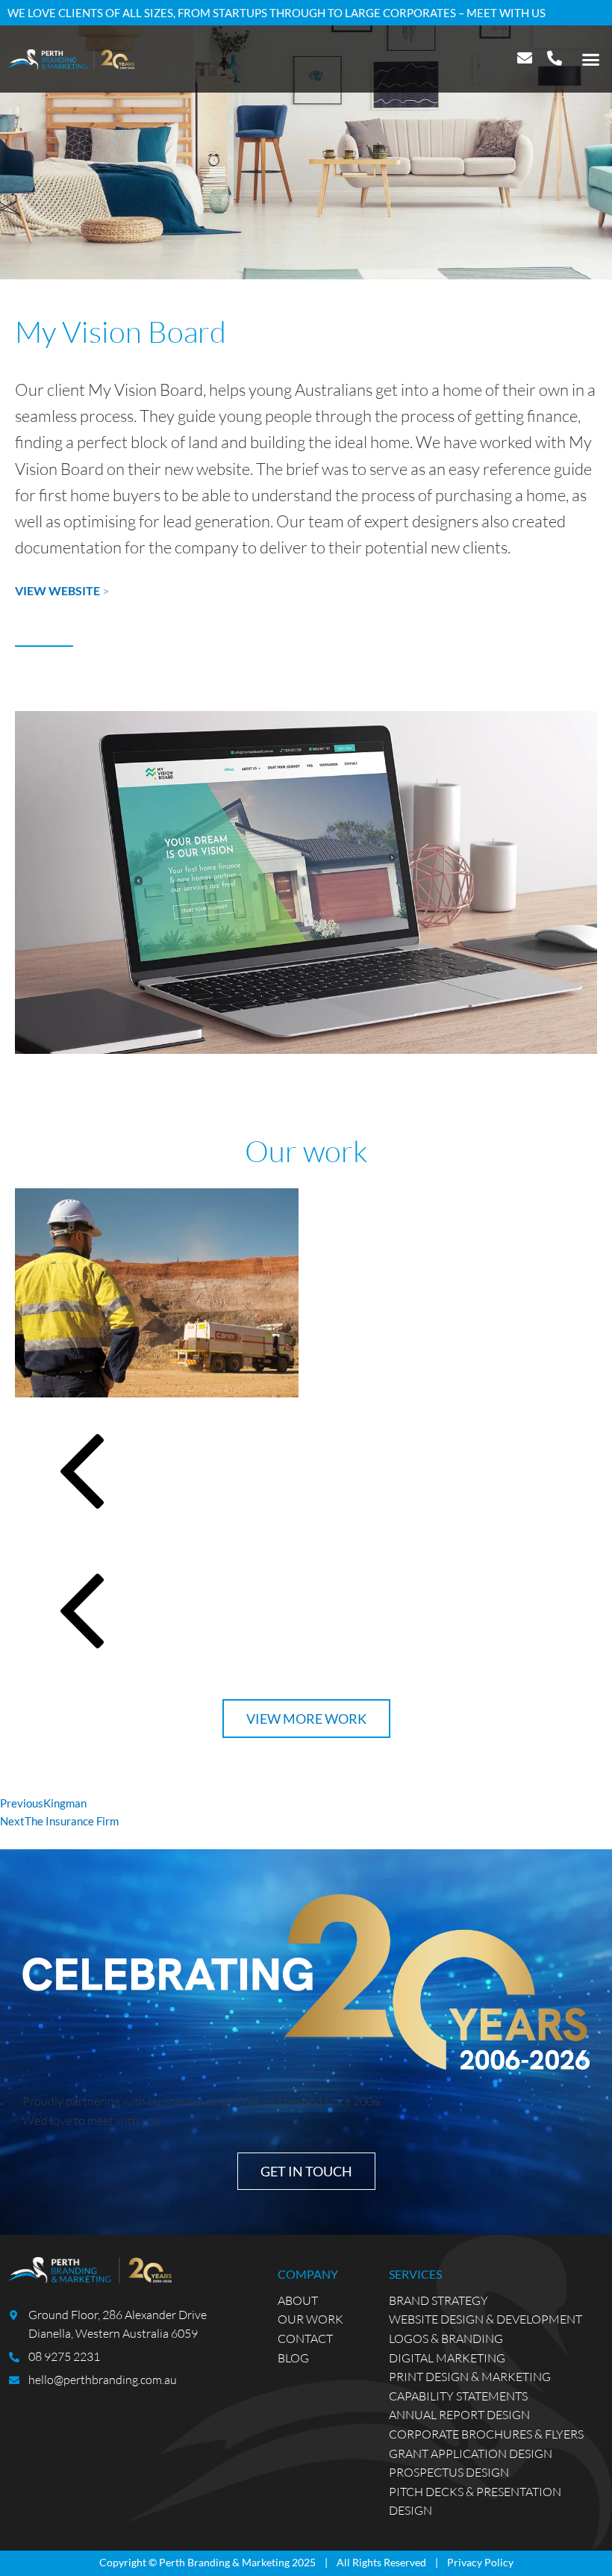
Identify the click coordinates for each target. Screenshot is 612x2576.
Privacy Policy (480, 2562)
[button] (591, 59)
